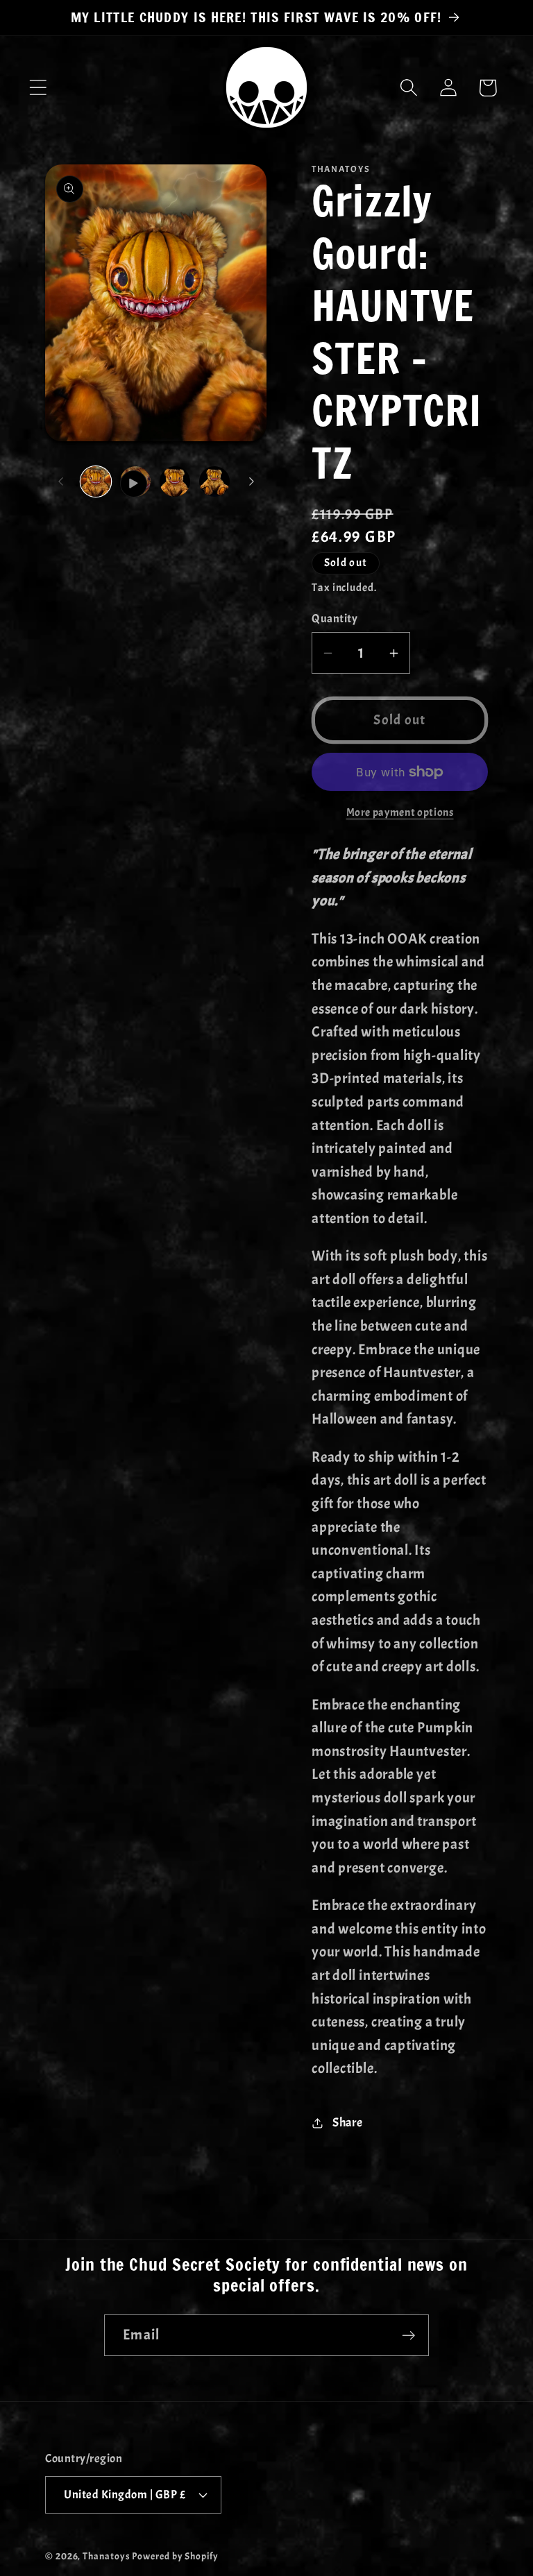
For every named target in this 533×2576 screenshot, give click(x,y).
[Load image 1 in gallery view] (96, 481)
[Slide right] (251, 481)
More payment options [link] (400, 812)
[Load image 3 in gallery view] (214, 481)
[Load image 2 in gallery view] (175, 481)
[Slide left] (60, 481)
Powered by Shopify (175, 2556)
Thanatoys (106, 2556)
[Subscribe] (408, 2336)
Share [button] (348, 2123)
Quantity (335, 619)
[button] (38, 88)
